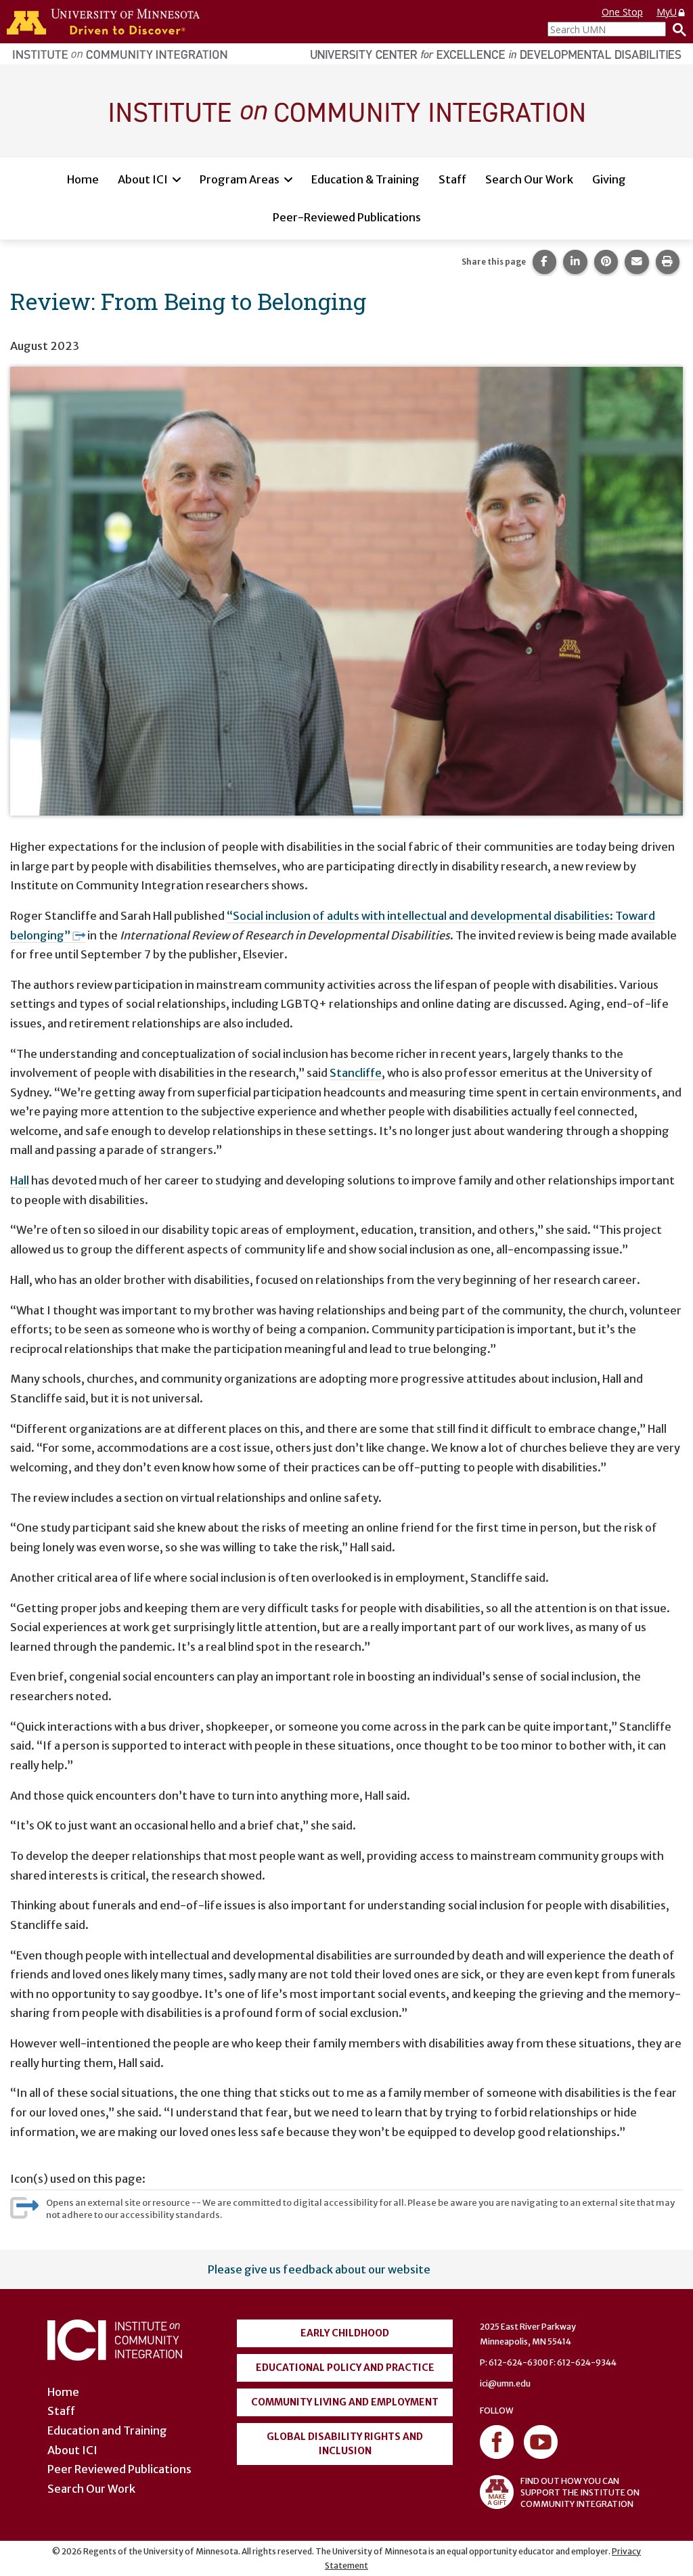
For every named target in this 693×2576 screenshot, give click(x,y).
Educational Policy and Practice (345, 2368)
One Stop (622, 12)
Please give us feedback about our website (319, 2269)
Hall (20, 1180)
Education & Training (365, 179)
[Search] (676, 29)
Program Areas (240, 179)
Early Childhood (345, 2333)
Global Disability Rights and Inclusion (345, 2444)
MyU (667, 12)
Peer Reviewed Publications (119, 2469)
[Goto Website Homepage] (346, 110)
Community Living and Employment (345, 2402)
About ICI (143, 179)
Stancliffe (356, 1073)
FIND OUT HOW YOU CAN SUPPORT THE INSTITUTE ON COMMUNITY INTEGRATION (580, 2492)
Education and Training (107, 2430)
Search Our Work (529, 179)
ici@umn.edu (505, 2383)
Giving (609, 179)
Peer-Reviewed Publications (347, 217)
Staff (452, 179)
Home (83, 179)
